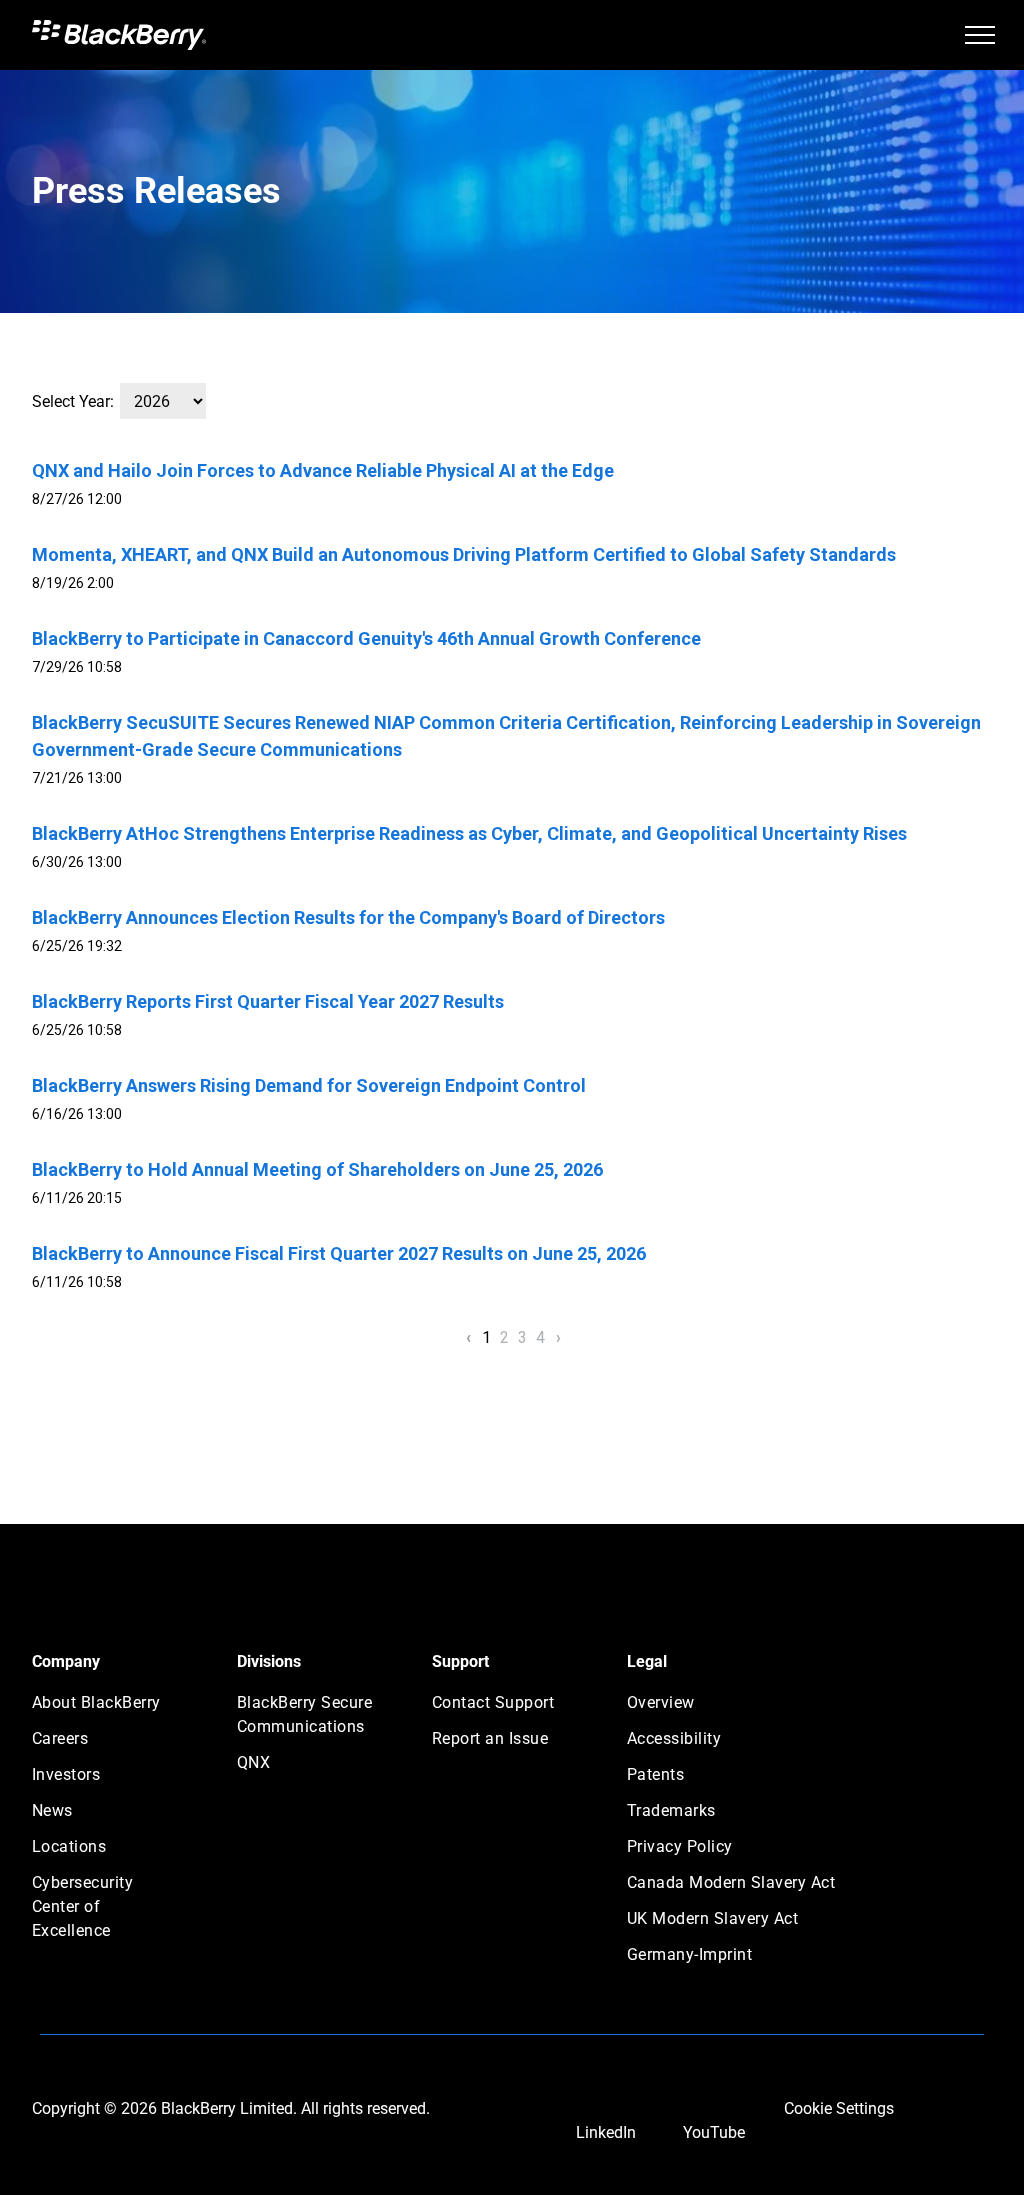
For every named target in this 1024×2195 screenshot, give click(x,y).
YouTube (714, 2132)
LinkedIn (606, 2132)
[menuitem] (104, 1709)
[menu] (980, 35)
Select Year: (73, 401)
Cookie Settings (839, 2108)
